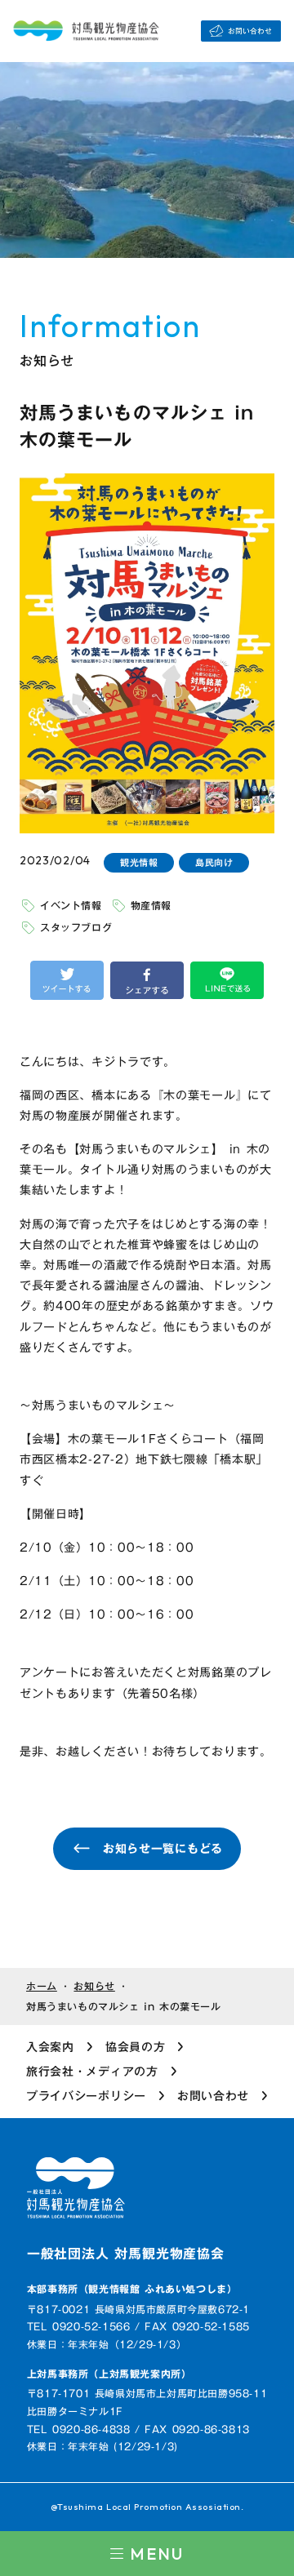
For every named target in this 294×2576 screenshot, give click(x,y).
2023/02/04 (55, 860)
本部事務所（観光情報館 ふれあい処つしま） (132, 2289)
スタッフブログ (76, 927)
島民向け (214, 863)
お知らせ (94, 1986)
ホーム (42, 1986)
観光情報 (139, 863)
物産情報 (151, 905)
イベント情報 (71, 905)
